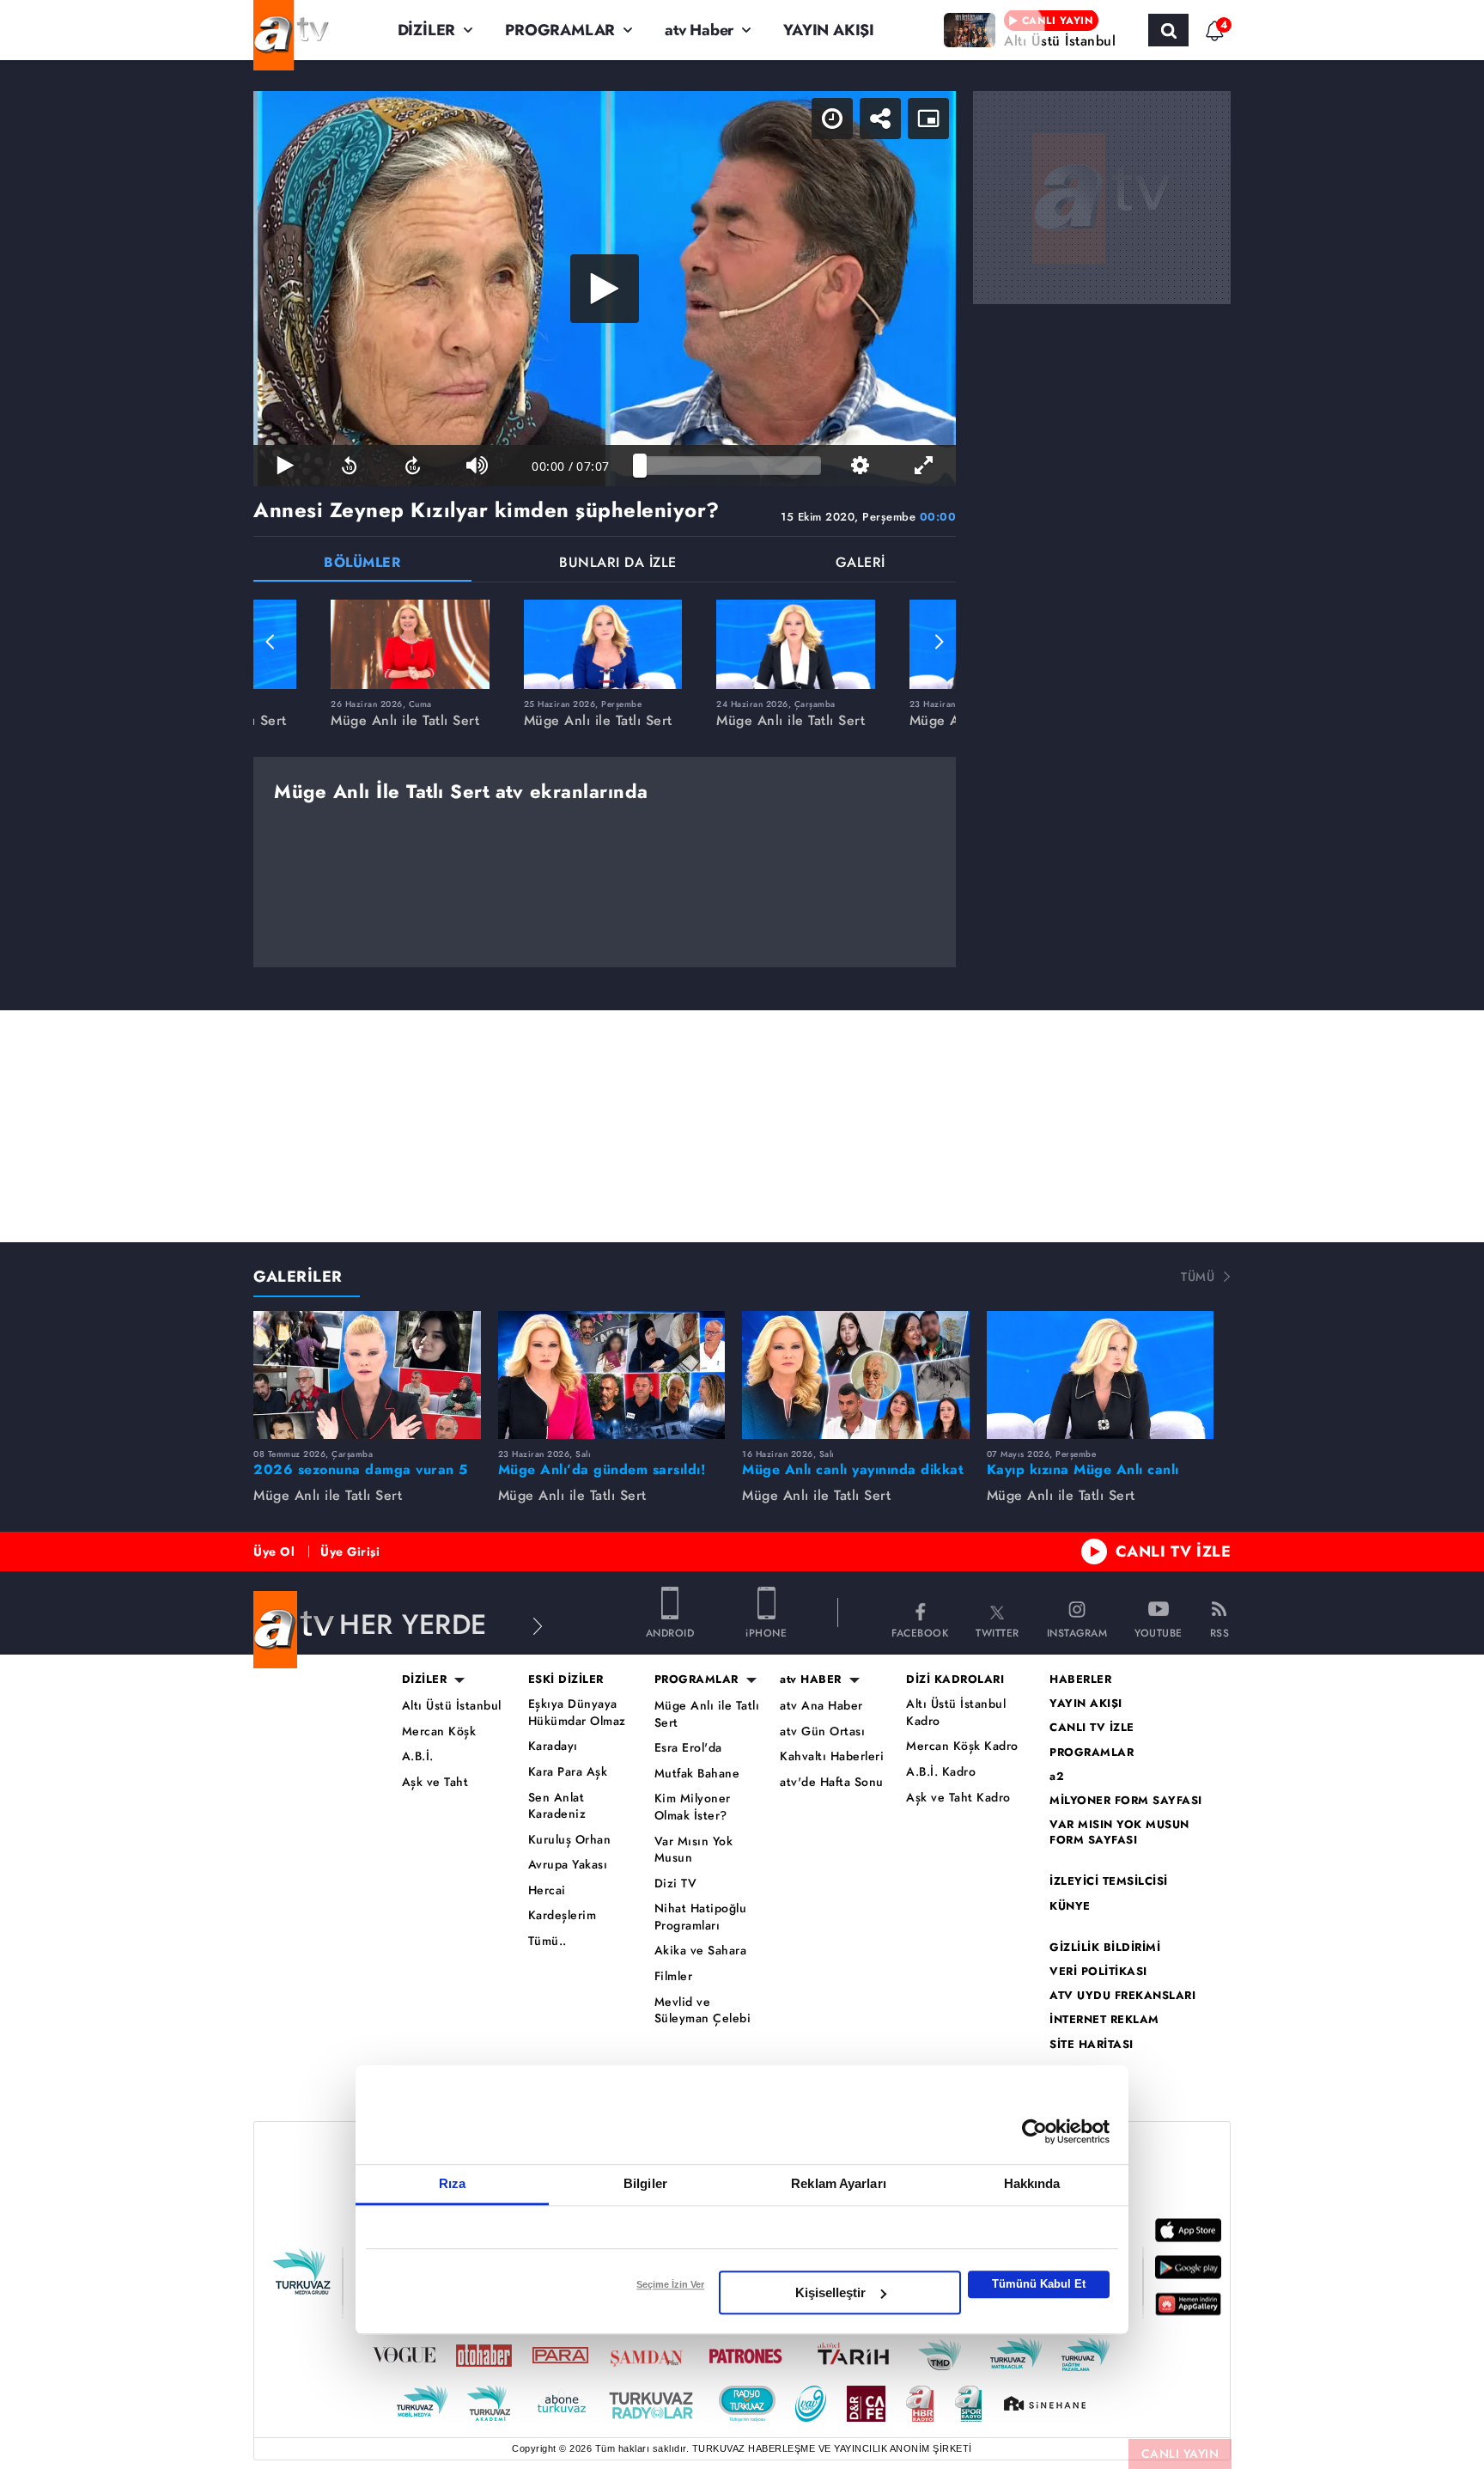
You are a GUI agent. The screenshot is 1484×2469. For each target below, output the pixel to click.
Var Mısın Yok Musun (694, 1850)
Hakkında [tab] (1032, 2183)
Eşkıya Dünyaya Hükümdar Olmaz (577, 1713)
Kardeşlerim (563, 1915)
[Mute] (477, 466)
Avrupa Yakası (568, 1865)
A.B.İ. (418, 1756)
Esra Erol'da (688, 1748)
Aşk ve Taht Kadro (958, 1798)
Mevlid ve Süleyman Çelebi (703, 2011)
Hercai (547, 1890)
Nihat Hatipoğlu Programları (701, 1917)
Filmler (674, 1976)
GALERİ (861, 564)
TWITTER (997, 1632)
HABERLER (1080, 1680)
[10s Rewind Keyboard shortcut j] (349, 466)
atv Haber (699, 30)
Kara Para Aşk (568, 1772)
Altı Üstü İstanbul (452, 1706)
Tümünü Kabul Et (1039, 2284)
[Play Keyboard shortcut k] (285, 466)
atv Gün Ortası (822, 1731)
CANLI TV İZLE (1174, 1552)
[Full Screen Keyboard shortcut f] (924, 466)
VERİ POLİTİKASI (1098, 1972)
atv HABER (811, 1680)
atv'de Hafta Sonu (832, 1782)
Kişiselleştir (830, 2292)
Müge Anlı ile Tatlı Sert (707, 1714)
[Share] (880, 119)
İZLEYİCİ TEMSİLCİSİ (1109, 1881)
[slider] (730, 466)
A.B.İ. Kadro (941, 1772)
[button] (271, 642)
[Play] (605, 289)
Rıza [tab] (452, 2183)
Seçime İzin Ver (670, 2284)
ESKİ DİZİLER (566, 1680)
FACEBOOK (920, 1632)
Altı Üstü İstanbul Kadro (956, 1713)
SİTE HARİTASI (1092, 2045)
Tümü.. (547, 1941)
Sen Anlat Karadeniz (557, 1806)
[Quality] (860, 466)
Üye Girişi (350, 1552)
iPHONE (766, 1632)
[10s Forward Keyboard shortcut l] (413, 466)
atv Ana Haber (821, 1706)
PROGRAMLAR (560, 30)
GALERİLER (298, 1277)
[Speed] (832, 119)
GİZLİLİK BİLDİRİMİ (1105, 1948)
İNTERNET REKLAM (1104, 2020)
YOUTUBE (1159, 1632)
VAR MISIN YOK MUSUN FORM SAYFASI (1119, 1832)
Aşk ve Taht (435, 1782)
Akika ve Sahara (701, 1951)
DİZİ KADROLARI (955, 1680)
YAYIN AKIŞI (829, 30)
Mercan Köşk (439, 1731)
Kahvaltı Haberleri (832, 1756)
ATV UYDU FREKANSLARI (1122, 1996)
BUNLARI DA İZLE (618, 564)
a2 (1057, 1777)
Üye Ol (274, 1552)
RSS (1220, 1632)
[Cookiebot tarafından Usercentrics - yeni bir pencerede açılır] (1034, 2131)
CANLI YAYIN (1180, 2454)
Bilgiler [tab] (645, 2183)
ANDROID (670, 1632)
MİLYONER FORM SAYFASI (1126, 1801)
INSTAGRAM (1077, 1632)
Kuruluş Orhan (570, 1840)
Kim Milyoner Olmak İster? (693, 1807)
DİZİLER (427, 30)
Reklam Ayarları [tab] (839, 2183)
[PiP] (928, 119)
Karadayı (553, 1746)
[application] (605, 289)
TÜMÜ (1198, 1277)
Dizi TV (676, 1884)
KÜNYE (1070, 1906)
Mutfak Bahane (697, 1774)
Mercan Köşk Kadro (962, 1746)
